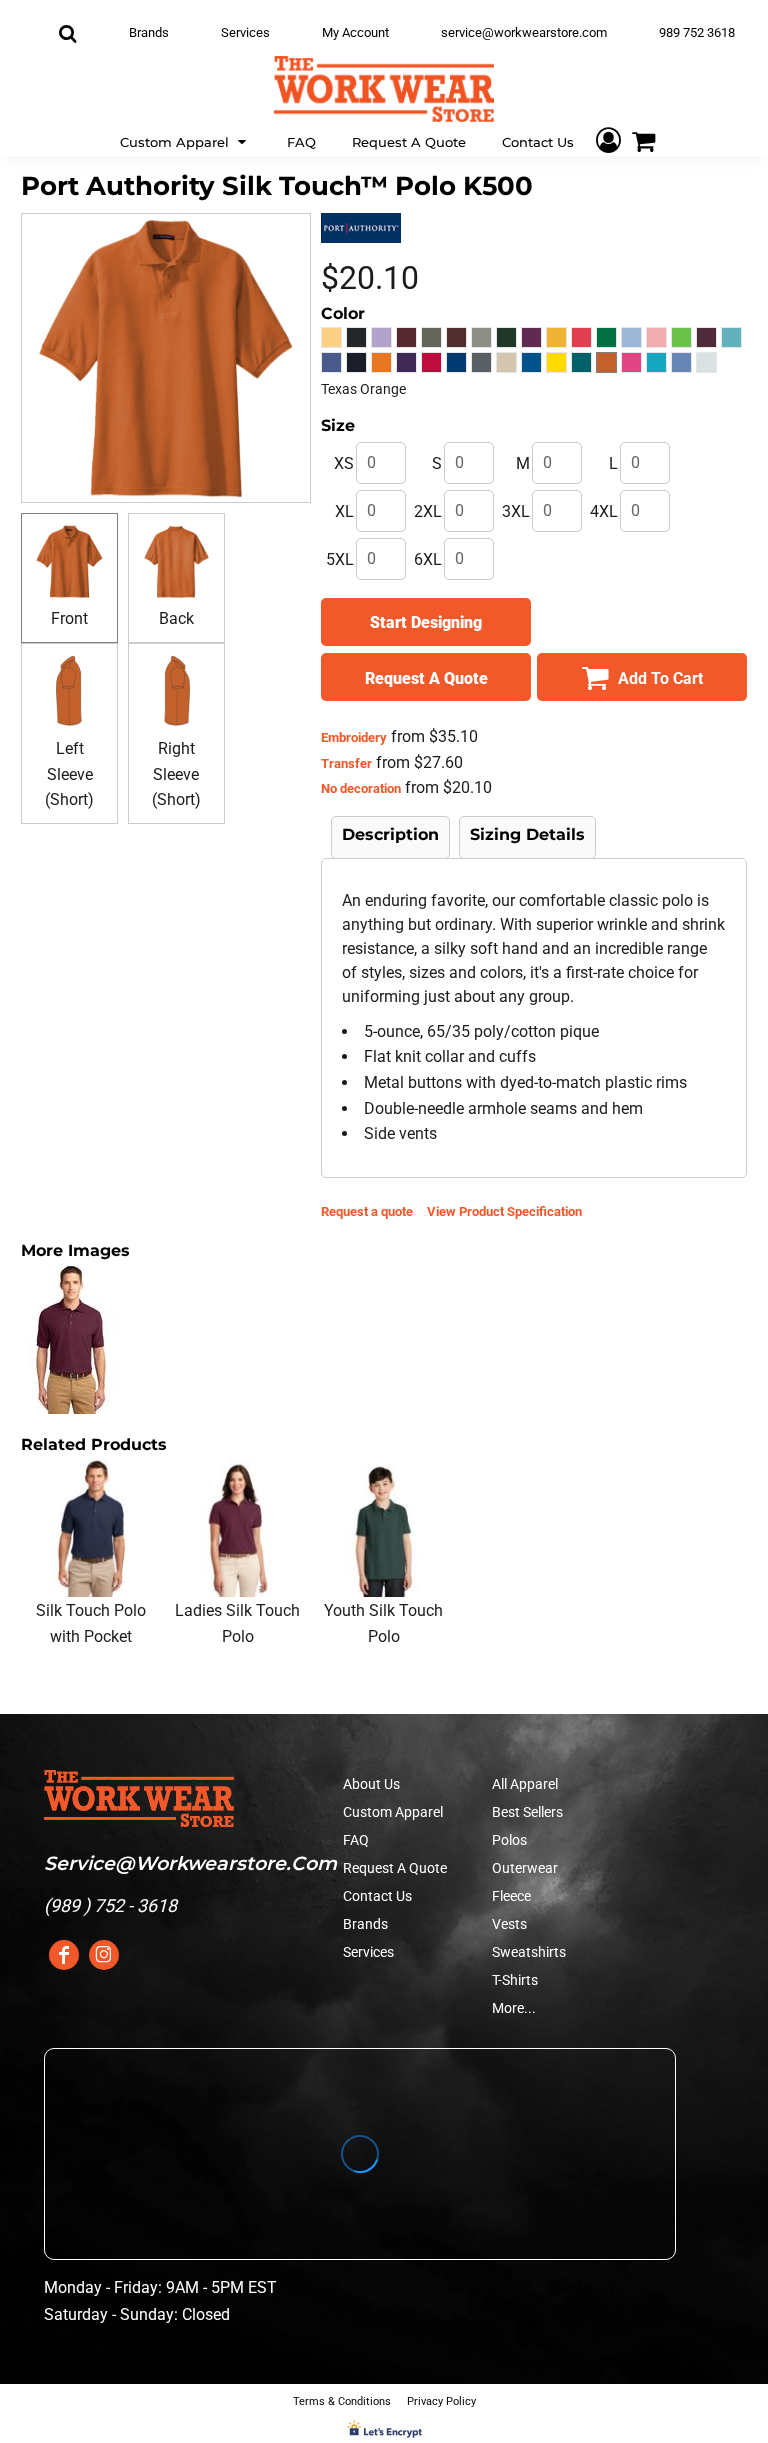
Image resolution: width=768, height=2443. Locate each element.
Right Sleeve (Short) (176, 774)
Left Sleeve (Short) (69, 774)
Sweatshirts (529, 1952)
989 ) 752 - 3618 (113, 1905)
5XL (340, 559)
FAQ (356, 1840)
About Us (371, 1784)
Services (245, 32)
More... (514, 2008)
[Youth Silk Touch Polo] (384, 1528)
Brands (149, 32)
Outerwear (525, 1868)
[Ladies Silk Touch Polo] (238, 1528)
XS (344, 463)
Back (176, 618)
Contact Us (377, 1896)
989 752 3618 (697, 32)
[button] (185, 140)
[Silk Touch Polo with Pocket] (91, 1528)
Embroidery (354, 737)
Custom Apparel (393, 1812)
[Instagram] (104, 1955)
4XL (604, 511)
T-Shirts (515, 1980)
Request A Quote (395, 1868)
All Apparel (525, 1784)
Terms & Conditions (342, 2401)
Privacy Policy (441, 2401)
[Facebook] (64, 1955)
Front (69, 618)
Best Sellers (527, 1812)
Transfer (346, 763)
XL (344, 511)
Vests (509, 1924)
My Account (355, 32)
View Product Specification (504, 1211)
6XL (428, 559)
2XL (428, 511)
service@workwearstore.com (524, 32)
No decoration (361, 788)
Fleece (511, 1896)
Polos (509, 1840)
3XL (516, 511)
